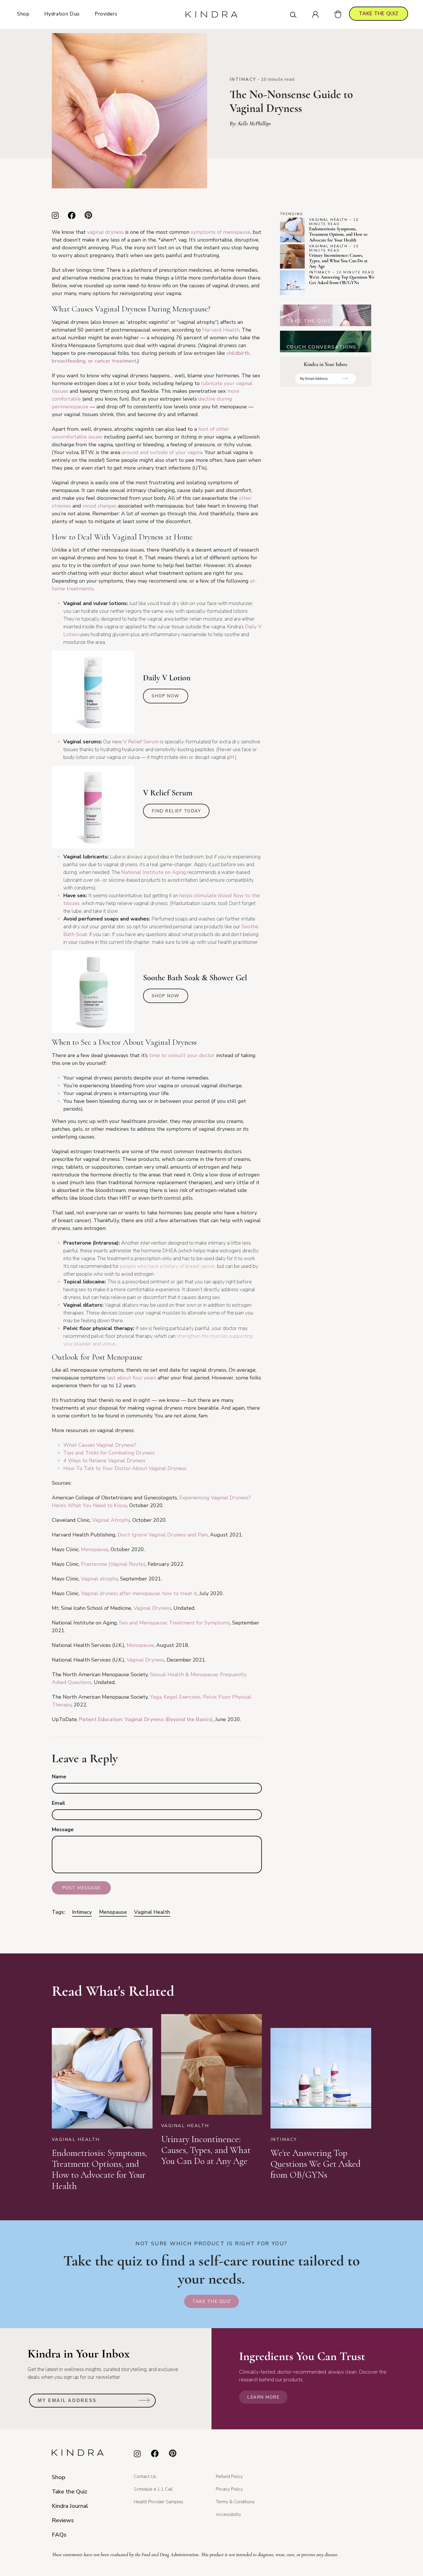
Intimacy (243, 79)
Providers (106, 14)
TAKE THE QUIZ (379, 14)
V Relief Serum (141, 742)
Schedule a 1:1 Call (153, 2489)
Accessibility (228, 2514)
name (59, 1777)
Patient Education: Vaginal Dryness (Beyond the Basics (145, 1719)
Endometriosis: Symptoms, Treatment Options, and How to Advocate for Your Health (338, 234)
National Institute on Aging (154, 872)
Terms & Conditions (235, 2502)
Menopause (113, 1912)
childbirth (238, 353)
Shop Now (166, 696)
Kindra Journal (70, 2506)
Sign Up (345, 381)
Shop (23, 14)
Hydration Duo (62, 14)
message (63, 1829)
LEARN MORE (263, 2397)
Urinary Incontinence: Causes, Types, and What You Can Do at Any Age (338, 261)
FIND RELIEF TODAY (176, 811)
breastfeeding (69, 361)
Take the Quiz (211, 2301)
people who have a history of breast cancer (167, 1266)
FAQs (59, 2535)
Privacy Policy (229, 2489)
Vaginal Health (152, 1912)
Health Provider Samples (159, 2502)
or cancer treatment (112, 361)
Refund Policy (229, 2477)
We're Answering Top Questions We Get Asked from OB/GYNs (342, 280)
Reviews (63, 2520)
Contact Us (145, 2477)
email (58, 1803)
